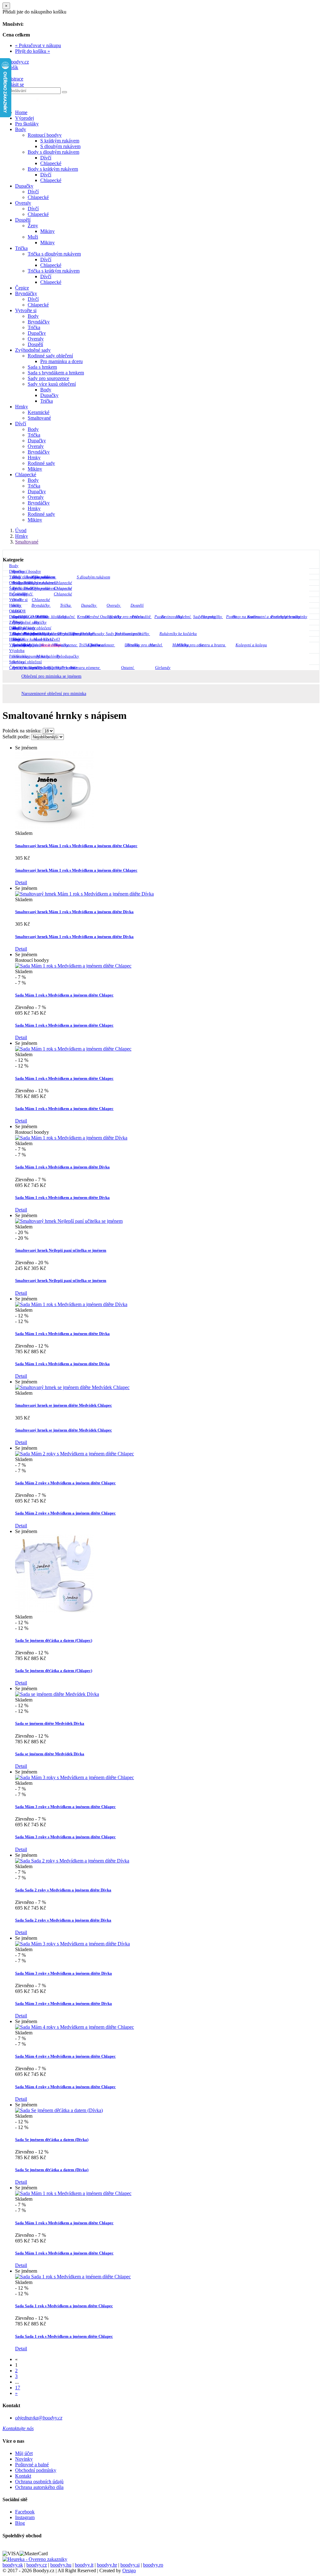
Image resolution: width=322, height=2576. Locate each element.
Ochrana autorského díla (39, 2487)
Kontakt (23, 2476)
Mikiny (47, 231)
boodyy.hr (107, 2565)
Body (21, 129)
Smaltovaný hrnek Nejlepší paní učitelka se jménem (61, 1250)
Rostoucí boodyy (45, 135)
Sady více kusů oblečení (52, 384)
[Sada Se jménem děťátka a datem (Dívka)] (59, 2110)
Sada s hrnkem (42, 367)
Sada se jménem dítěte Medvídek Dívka (50, 1723)
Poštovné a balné (32, 2465)
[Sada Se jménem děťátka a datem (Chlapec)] (54, 1611)
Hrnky (22, 407)
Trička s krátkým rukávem (54, 271)
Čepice (22, 288)
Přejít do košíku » (33, 51)
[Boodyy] (27, 102)
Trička (21, 248)
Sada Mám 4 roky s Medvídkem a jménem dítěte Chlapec (65, 2056)
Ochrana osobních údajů (39, 2482)
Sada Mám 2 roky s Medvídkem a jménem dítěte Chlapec (65, 1483)
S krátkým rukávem (60, 141)
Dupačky (24, 186)
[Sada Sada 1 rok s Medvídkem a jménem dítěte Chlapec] (73, 2277)
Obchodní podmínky (36, 2470)
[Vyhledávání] (64, 92)
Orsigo (129, 2570)
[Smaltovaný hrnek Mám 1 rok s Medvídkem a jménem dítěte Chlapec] (54, 827)
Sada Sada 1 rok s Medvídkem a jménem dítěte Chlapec (64, 2306)
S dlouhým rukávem (60, 146)
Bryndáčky (26, 293)
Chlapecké (51, 163)
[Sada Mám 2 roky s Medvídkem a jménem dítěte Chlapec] (75, 1454)
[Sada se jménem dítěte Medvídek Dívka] (57, 1694)
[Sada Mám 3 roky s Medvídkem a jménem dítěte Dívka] (72, 1944)
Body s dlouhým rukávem (53, 152)
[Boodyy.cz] (16, 62)
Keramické (39, 412)
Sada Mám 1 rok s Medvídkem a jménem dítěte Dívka (62, 1167)
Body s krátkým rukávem (53, 169)
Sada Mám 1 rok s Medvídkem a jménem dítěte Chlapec (64, 995)
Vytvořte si (26, 310)
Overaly (23, 203)
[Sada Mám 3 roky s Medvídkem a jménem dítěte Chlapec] (75, 1777)
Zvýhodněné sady (33, 350)
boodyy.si (130, 2565)
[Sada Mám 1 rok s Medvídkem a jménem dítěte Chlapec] (73, 966)
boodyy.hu (61, 2565)
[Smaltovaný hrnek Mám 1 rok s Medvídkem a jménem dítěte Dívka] (84, 894)
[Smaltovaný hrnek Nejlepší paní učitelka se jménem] (69, 1221)
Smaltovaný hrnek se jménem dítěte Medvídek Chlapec (64, 1405)
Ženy (33, 226)
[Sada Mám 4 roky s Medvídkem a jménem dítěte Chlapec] (75, 2027)
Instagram (25, 2517)
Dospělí (23, 220)
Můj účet (24, 2453)
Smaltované (39, 418)
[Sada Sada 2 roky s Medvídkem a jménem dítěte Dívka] (72, 1861)
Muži (33, 237)
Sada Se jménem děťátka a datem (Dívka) (52, 2140)
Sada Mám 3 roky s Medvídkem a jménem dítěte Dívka (64, 1973)
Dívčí (46, 158)
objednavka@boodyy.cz (39, 2418)
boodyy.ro (153, 2565)
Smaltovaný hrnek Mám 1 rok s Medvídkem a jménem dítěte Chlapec (76, 846)
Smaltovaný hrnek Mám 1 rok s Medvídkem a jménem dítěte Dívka (74, 912)
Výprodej (25, 118)
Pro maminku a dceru (61, 361)
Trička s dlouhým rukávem (54, 254)
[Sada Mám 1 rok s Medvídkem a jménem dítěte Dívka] (71, 1138)
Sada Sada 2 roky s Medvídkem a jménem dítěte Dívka (63, 1890)
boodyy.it (84, 2565)
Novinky (24, 2459)
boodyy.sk (13, 2565)
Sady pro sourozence (48, 378)
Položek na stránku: (22, 731)
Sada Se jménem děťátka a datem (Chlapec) (54, 1640)
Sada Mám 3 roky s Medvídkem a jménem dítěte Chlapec (65, 1807)
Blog (20, 2523)
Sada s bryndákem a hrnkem (56, 373)
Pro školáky (27, 124)
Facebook (25, 2512)
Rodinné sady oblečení (50, 356)
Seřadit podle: (17, 737)
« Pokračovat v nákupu (38, 45)
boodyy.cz (37, 2565)
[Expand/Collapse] (314, 566)
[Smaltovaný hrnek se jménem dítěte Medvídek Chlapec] (72, 1387)
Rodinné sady (41, 463)
